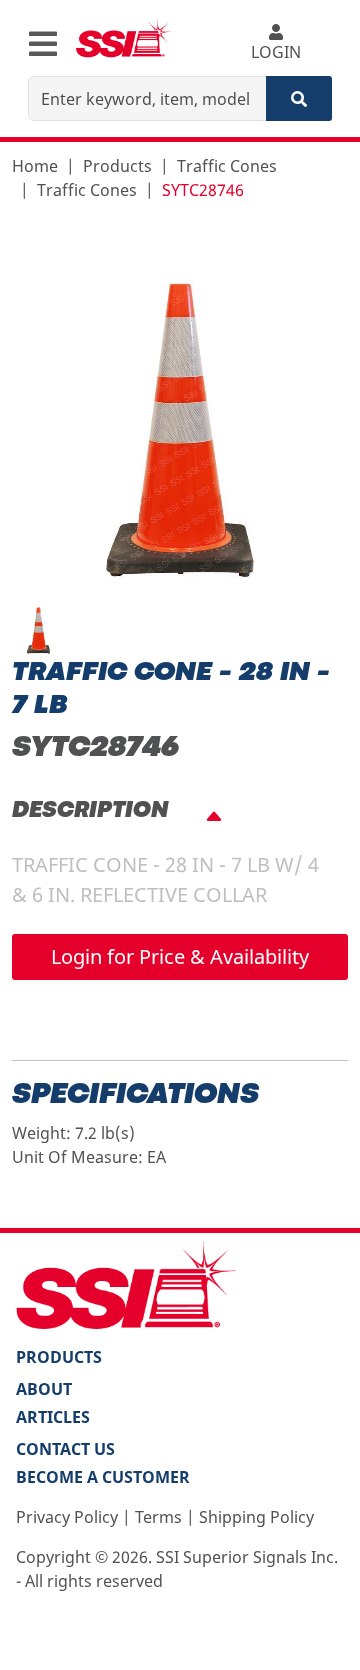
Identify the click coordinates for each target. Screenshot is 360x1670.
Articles (53, 1417)
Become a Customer (103, 1477)
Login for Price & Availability (180, 956)
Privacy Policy (67, 1517)
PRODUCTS (59, 1357)
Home (35, 166)
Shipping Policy (256, 1517)
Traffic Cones (227, 166)
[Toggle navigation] (43, 44)
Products (117, 166)
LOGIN (276, 52)
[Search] (299, 98)
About (44, 1389)
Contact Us (65, 1449)
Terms (158, 1517)
